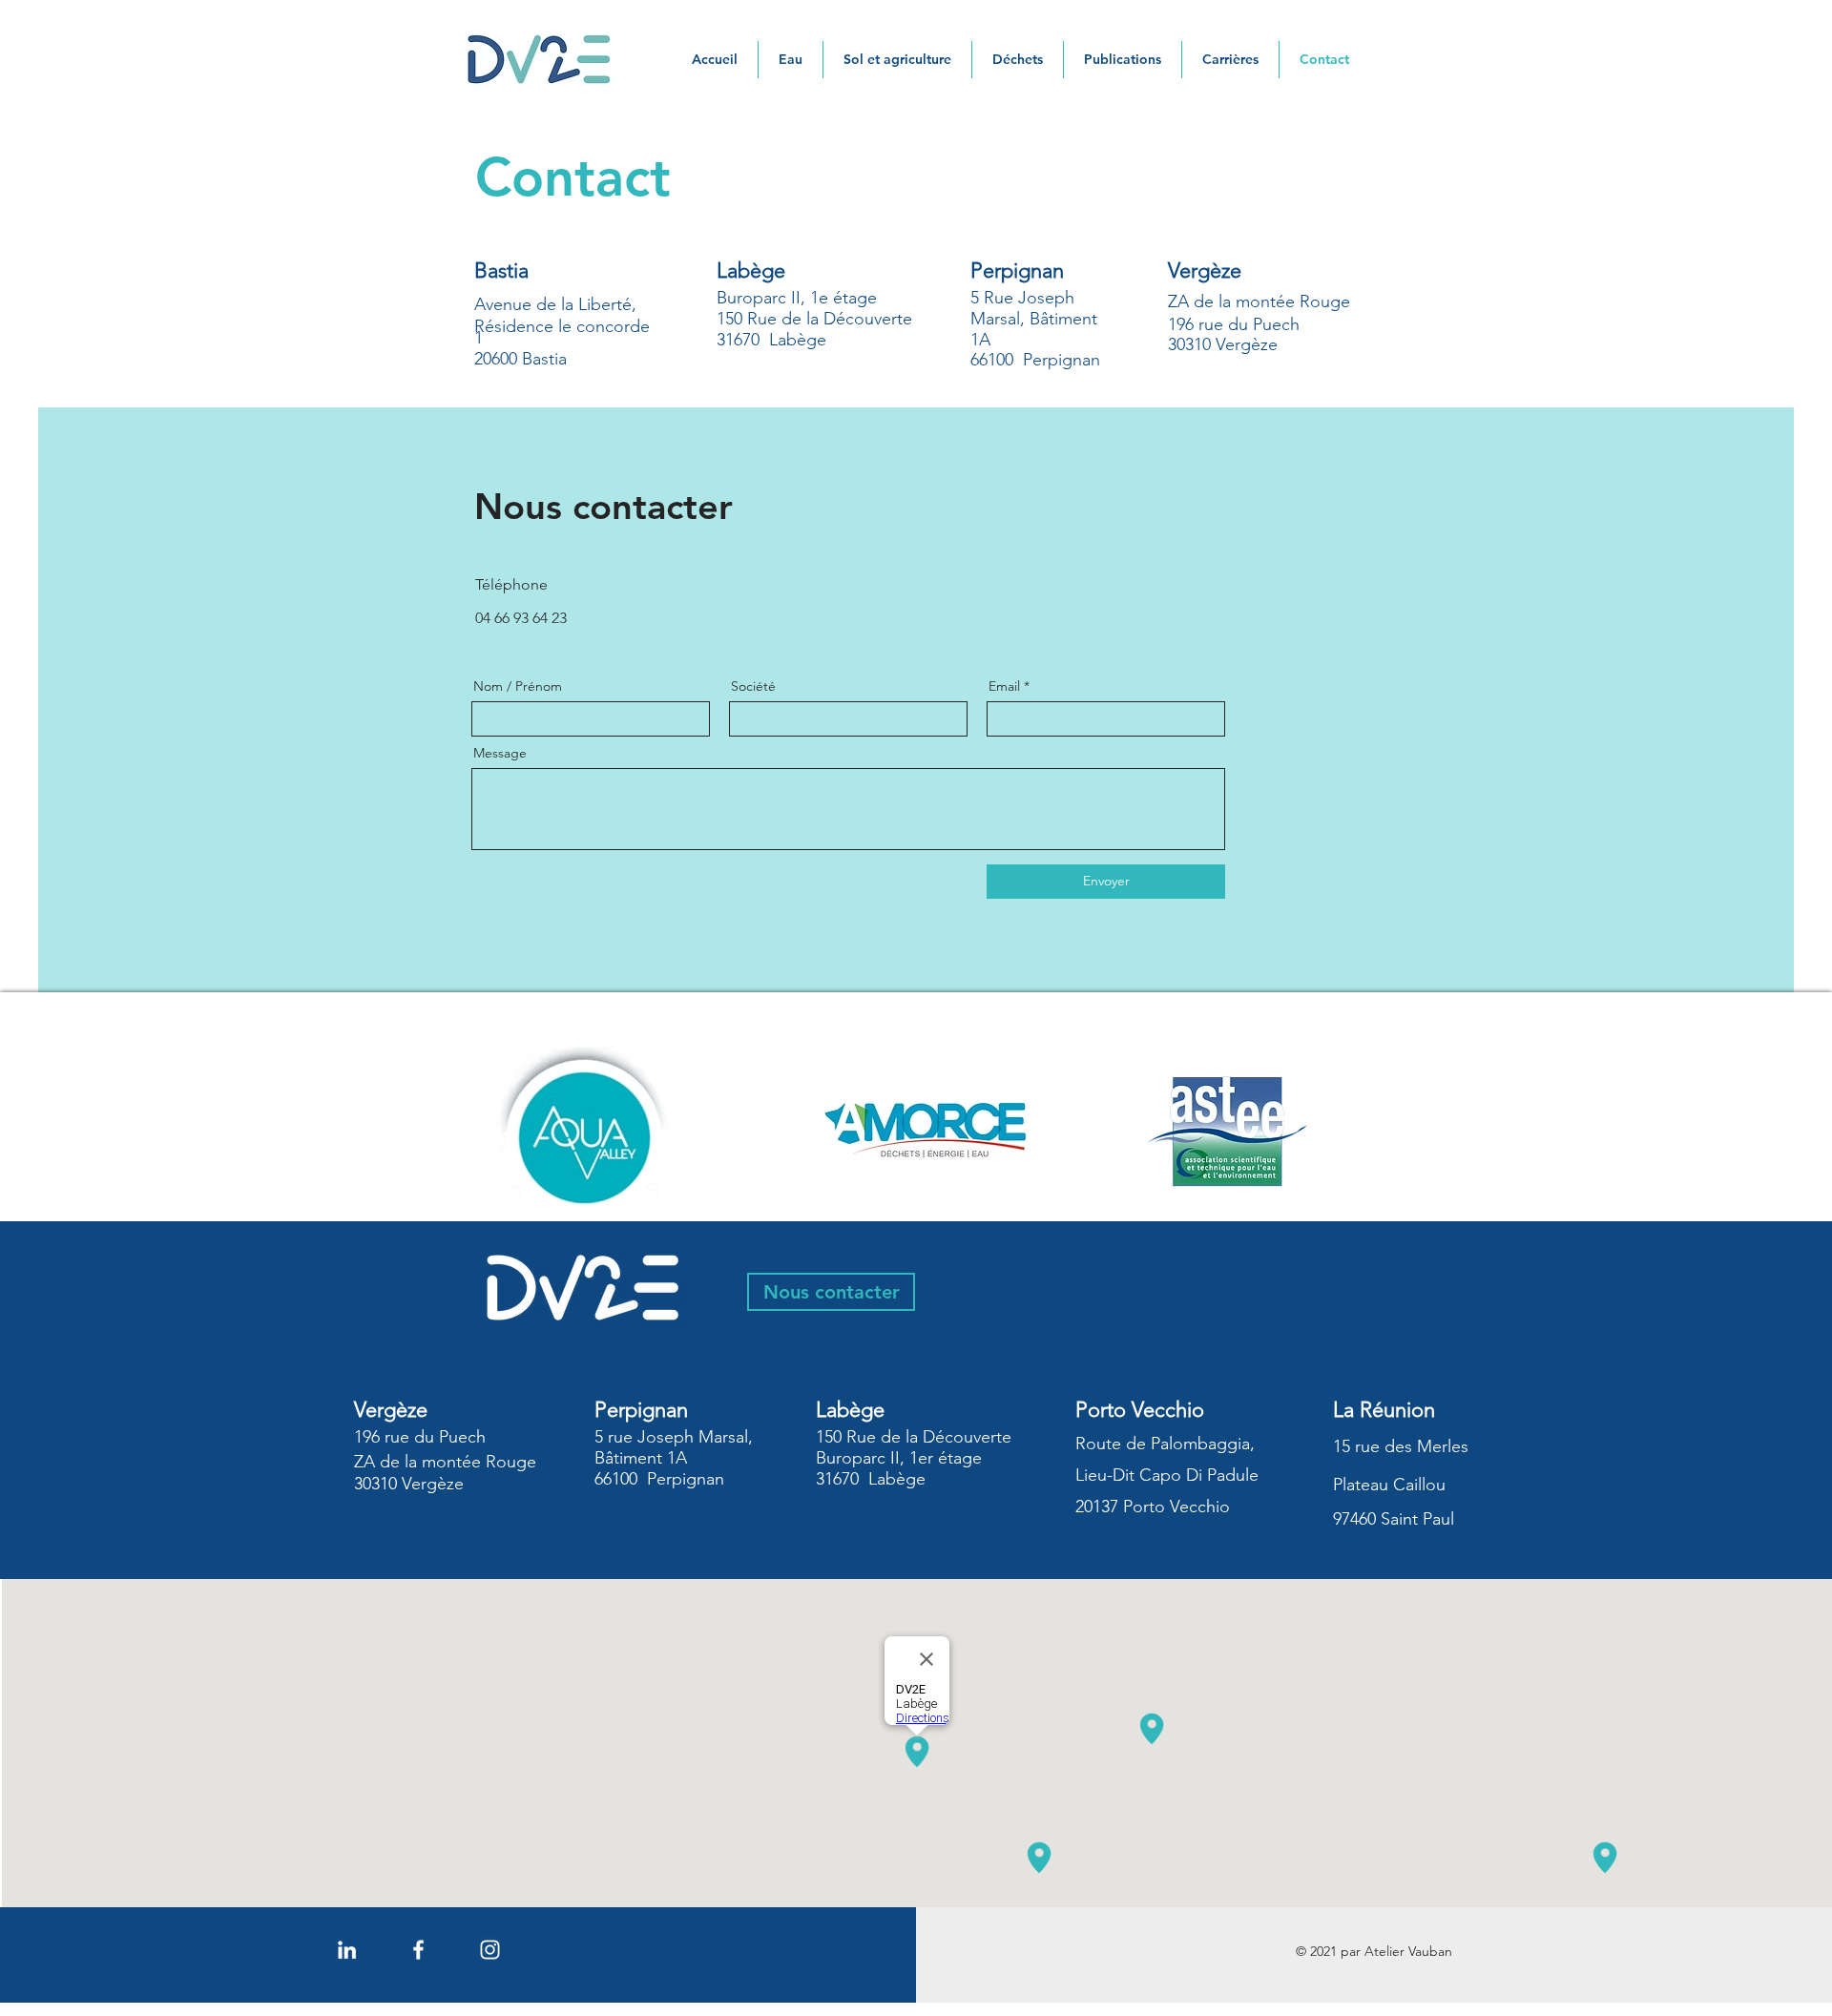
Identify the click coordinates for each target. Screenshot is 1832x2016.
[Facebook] (418, 1950)
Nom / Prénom (518, 686)
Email (1004, 686)
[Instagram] (490, 1950)
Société (753, 686)
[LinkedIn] (347, 1950)
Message (500, 753)
